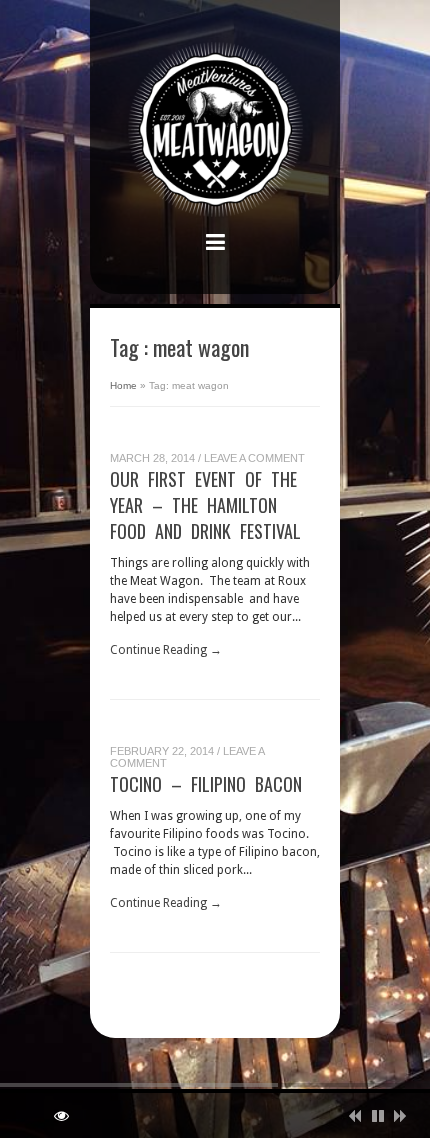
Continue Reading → (166, 650)
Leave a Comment (254, 458)
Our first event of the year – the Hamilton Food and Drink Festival (205, 505)
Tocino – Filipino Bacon (206, 784)
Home (123, 385)
